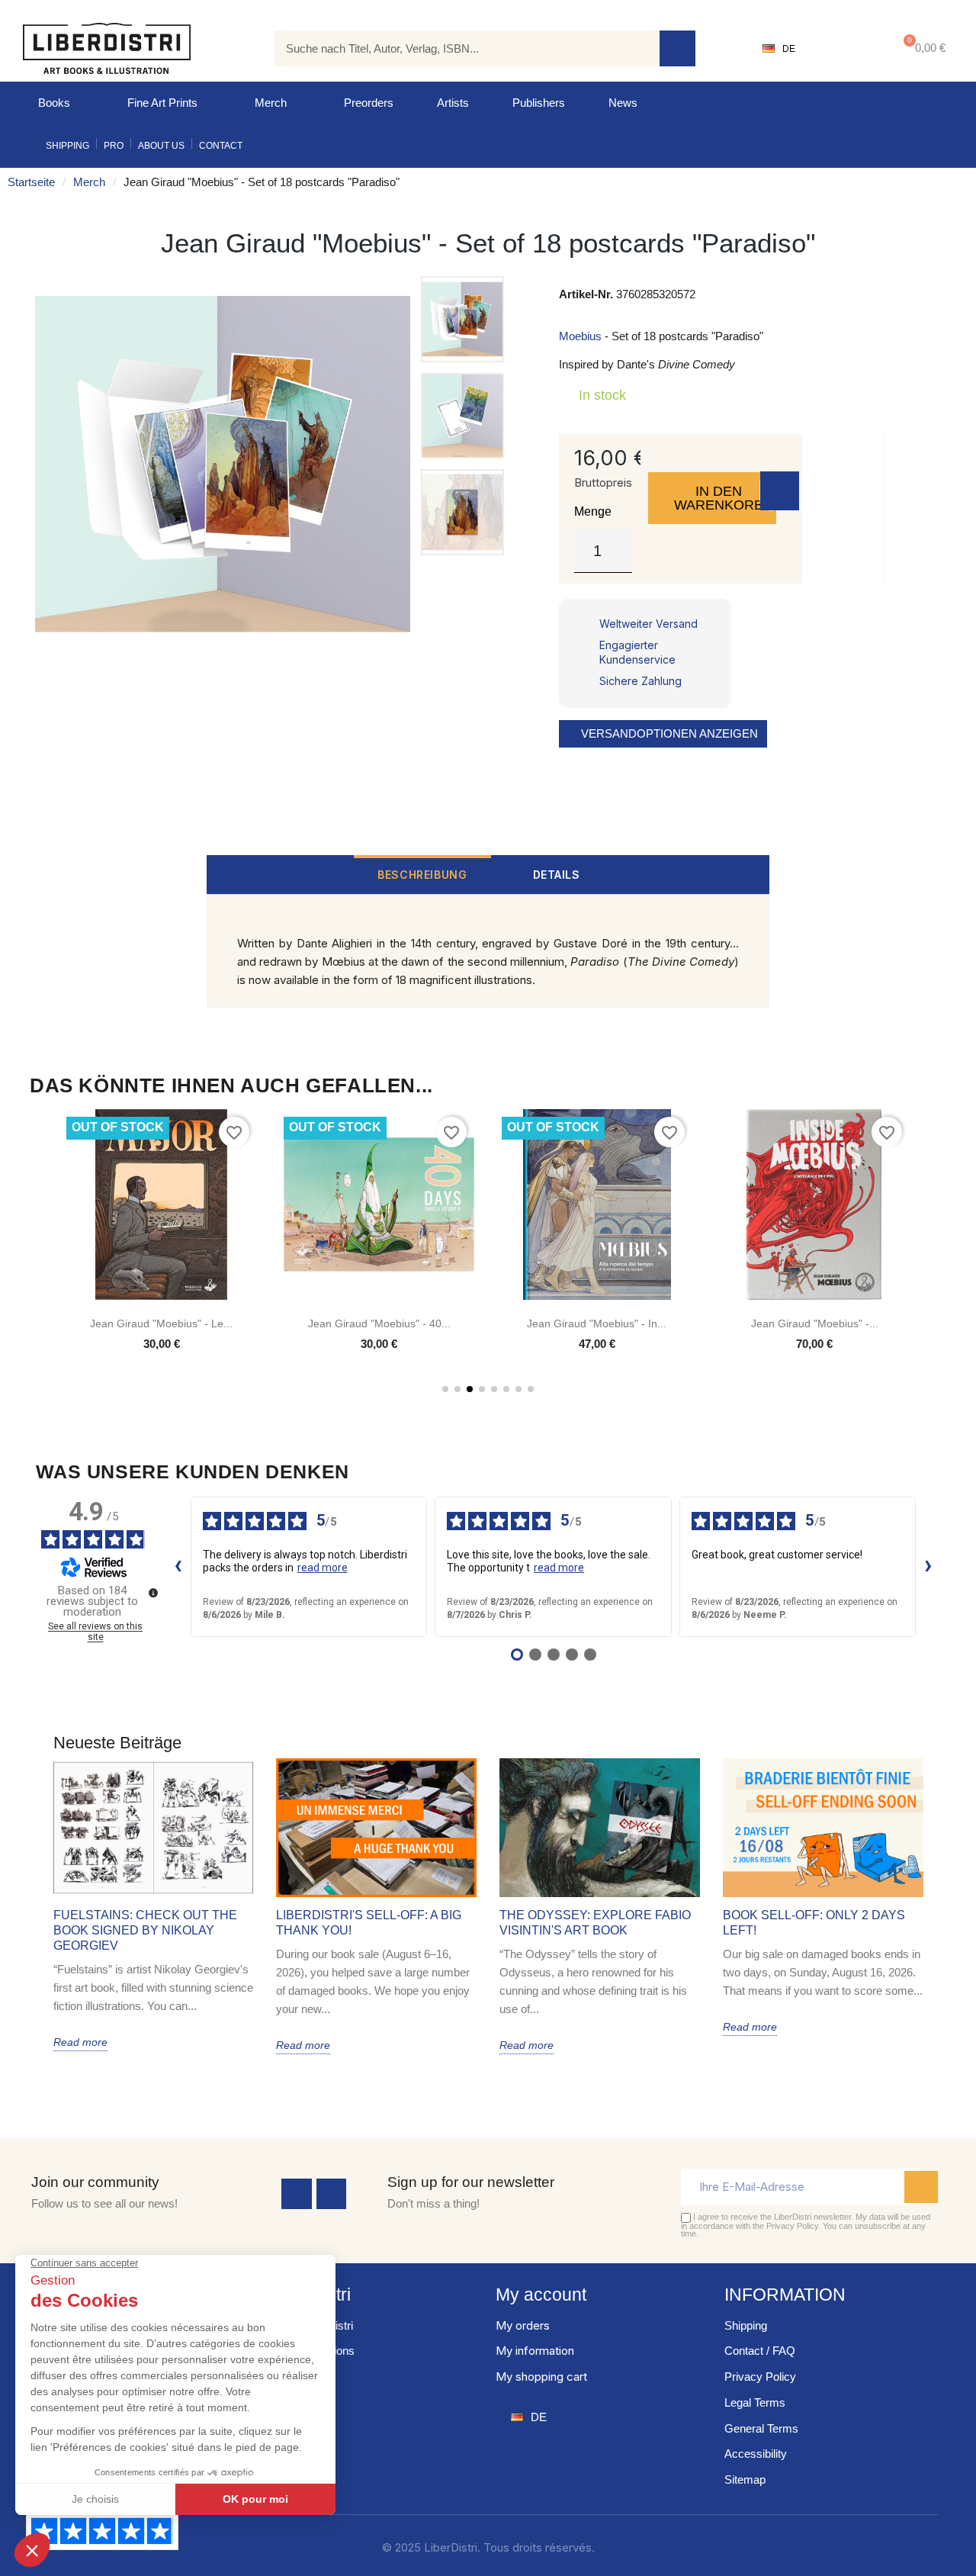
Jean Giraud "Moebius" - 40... (379, 1323)
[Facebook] (297, 2194)
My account (541, 2295)
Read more (80, 2042)
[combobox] (456, 48)
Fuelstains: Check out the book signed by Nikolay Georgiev (145, 1930)
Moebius (580, 336)
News (623, 103)
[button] (921, 48)
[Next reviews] (929, 1567)
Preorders (369, 103)
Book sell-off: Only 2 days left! (814, 1923)
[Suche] (677, 48)
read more (323, 1568)
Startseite (31, 182)
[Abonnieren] (921, 2187)
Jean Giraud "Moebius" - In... (597, 1323)
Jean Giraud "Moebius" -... (815, 1323)
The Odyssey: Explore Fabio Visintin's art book (595, 1923)
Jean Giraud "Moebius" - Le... (161, 1323)
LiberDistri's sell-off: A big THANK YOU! (369, 1923)
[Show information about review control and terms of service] (153, 1593)
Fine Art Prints (162, 103)
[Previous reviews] (178, 1567)
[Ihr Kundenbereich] (843, 49)
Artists (453, 103)
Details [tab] (557, 875)
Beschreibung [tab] (422, 875)
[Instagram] (332, 2194)
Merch (271, 103)
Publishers (539, 103)
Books (54, 103)
